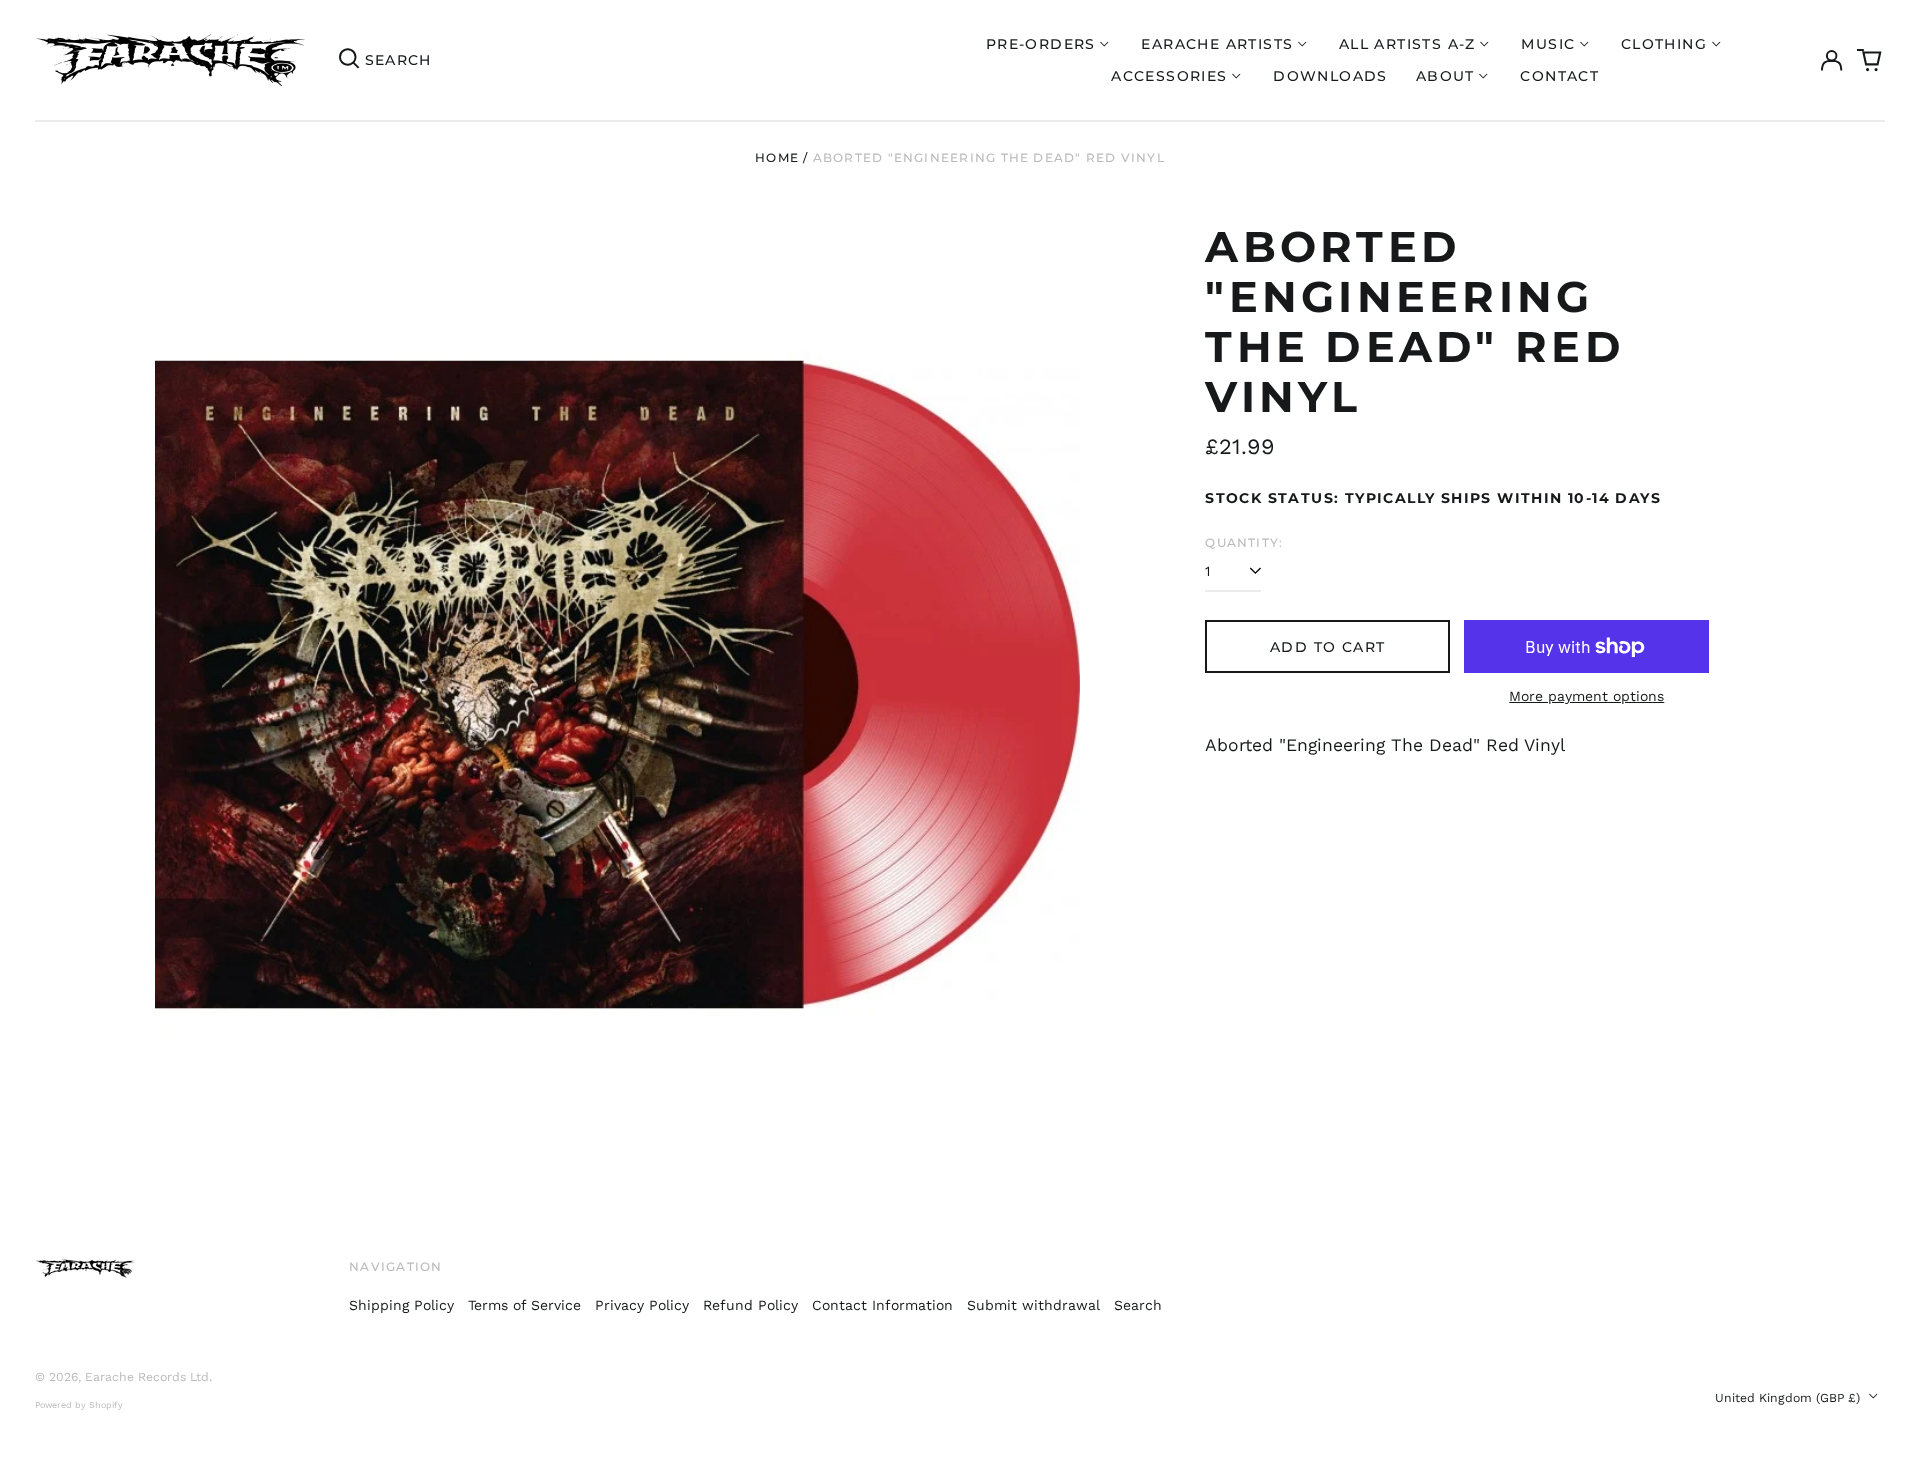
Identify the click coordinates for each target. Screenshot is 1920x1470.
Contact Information (882, 1305)
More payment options (1586, 696)
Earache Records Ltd (147, 1377)
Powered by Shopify (79, 1405)
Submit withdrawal (1033, 1305)
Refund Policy (750, 1305)
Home (777, 157)
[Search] (349, 60)
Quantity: (1244, 542)
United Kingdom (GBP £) (1789, 1398)
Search (1138, 1305)
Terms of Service (524, 1305)
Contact (1559, 76)
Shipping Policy (401, 1305)
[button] (1870, 60)
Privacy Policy (642, 1305)
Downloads (1330, 76)
